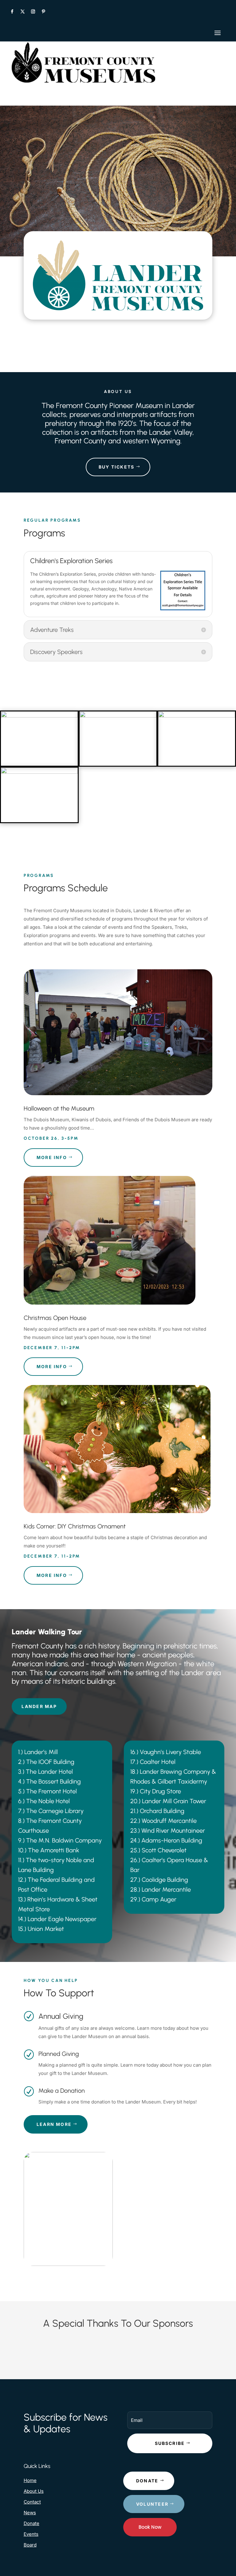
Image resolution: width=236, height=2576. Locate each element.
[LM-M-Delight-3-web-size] (118, 716)
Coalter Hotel (158, 1762)
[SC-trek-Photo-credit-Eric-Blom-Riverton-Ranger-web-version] (197, 716)
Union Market (46, 1929)
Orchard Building (162, 1811)
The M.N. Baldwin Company (64, 1840)
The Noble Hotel (48, 1801)
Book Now (150, 2527)
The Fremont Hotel (51, 1791)
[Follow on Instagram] (33, 12)
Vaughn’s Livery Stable (170, 1752)
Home (30, 2480)
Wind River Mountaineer (173, 1831)
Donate (31, 2523)
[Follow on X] (22, 12)
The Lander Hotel (49, 1772)
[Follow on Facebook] (12, 12)
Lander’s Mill (41, 1752)
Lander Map (39, 1706)
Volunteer (152, 2504)
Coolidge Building (165, 1880)
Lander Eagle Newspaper (62, 1919)
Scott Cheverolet (164, 1850)
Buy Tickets (117, 467)
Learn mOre (54, 2124)
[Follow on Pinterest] (43, 12)
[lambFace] (39, 716)
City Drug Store (160, 1791)
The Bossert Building (53, 1781)
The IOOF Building (50, 1762)
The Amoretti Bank (54, 1850)
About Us (34, 2491)
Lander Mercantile (166, 1889)
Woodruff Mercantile (169, 1821)
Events (31, 2534)
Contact (32, 2502)
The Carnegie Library (55, 1811)
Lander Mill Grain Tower (174, 1801)
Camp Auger (159, 1899)
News (30, 2513)
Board (30, 2545)
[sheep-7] (39, 772)
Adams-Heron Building (172, 1840)
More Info (52, 1157)
